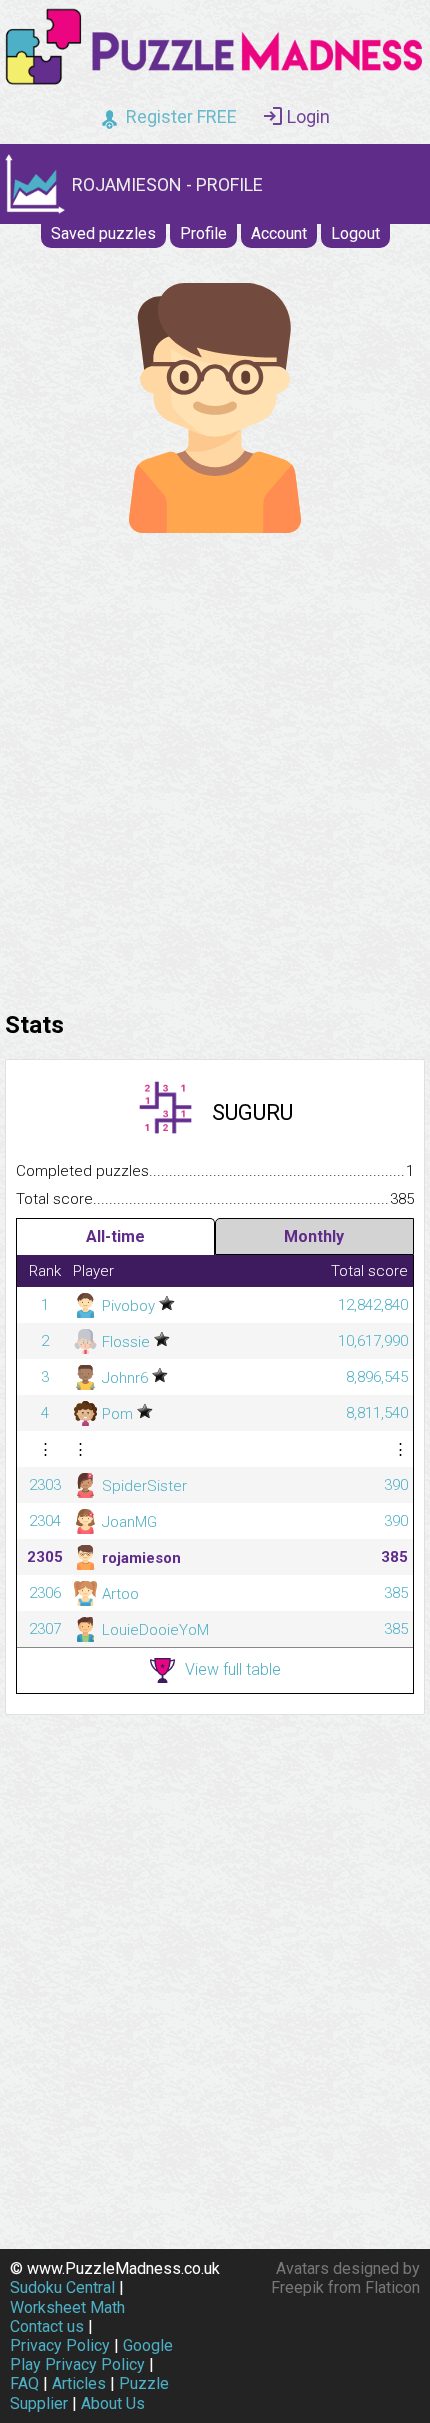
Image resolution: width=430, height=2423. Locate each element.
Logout (355, 233)
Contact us (47, 2326)
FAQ (24, 2383)
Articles (79, 2383)
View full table (233, 1669)
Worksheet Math (67, 2307)
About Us (113, 2403)
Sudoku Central (62, 2287)
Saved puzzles (103, 233)
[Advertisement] (215, 767)
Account (279, 233)
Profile (203, 233)
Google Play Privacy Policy (91, 2355)
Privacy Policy (60, 2345)
